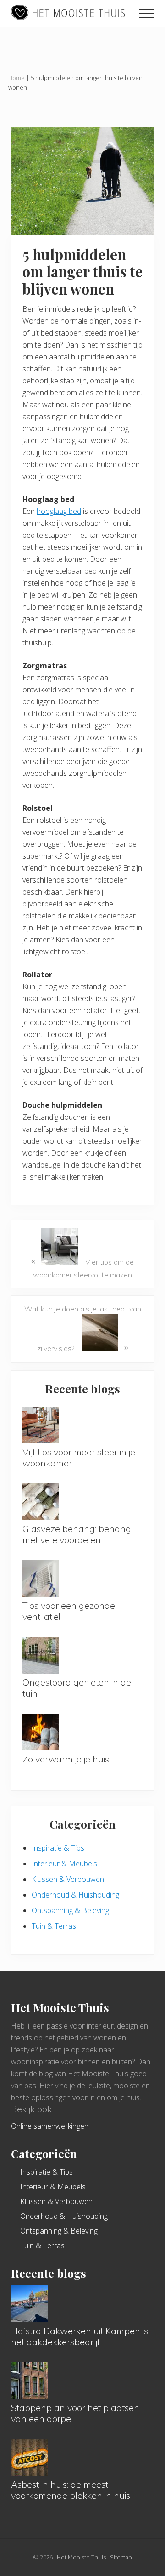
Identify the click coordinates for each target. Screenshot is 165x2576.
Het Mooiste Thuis (81, 2557)
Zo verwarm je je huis (66, 1759)
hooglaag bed (59, 511)
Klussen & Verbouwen (68, 1879)
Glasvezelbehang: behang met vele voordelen (77, 1534)
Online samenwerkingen (50, 2126)
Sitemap (121, 2557)
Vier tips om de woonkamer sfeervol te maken (82, 1266)
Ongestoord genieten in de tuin (77, 1688)
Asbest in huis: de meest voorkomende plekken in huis (71, 2490)
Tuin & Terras (54, 1926)
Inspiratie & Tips (58, 1848)
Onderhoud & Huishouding (75, 1895)
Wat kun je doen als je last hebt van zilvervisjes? (83, 1329)
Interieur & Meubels (64, 1864)
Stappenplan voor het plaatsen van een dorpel (75, 2413)
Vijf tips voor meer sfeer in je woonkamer (79, 1457)
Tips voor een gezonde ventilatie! (69, 1611)
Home (16, 78)
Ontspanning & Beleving (70, 1910)
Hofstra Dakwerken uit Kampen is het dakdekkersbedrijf (80, 2336)
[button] (147, 13)
